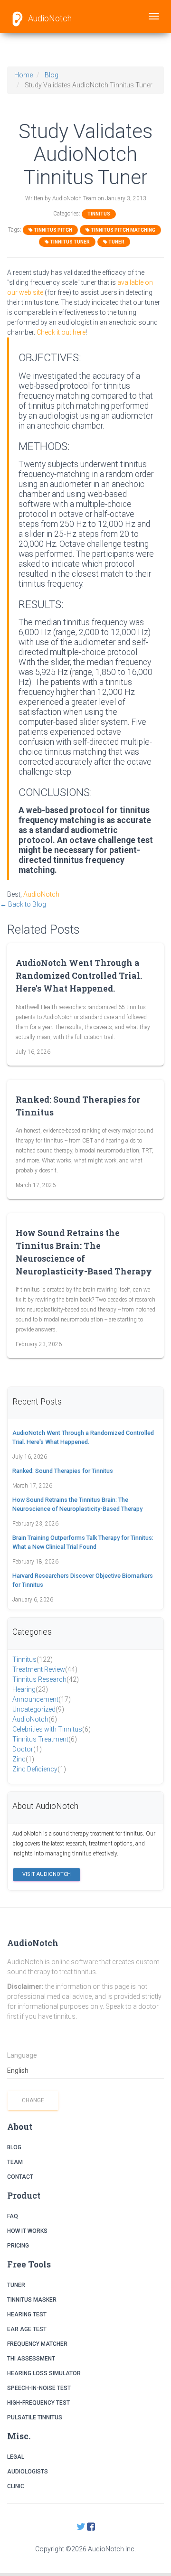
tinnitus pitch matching (123, 230)
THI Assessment (31, 2359)
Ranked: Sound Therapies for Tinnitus (63, 1471)
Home (24, 75)
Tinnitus (99, 214)
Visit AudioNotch (47, 1874)
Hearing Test (27, 2314)
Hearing (30, 1689)
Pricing (18, 2246)
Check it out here (61, 332)
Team (15, 2162)
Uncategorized (38, 1709)
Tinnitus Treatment (45, 1739)
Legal (16, 2457)
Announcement (42, 1699)
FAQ (13, 2216)
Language (22, 2055)
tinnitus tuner (69, 242)
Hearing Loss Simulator (44, 2373)
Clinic (16, 2486)
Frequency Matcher (37, 2344)
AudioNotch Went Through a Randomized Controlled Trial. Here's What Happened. (79, 976)
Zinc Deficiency (39, 1769)
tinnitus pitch (52, 230)
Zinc (23, 1759)
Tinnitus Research (46, 1679)
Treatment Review (45, 1669)
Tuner (16, 2285)
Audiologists (28, 2472)
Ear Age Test (27, 2329)
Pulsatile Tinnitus (35, 2417)
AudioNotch (49, 18)
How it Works (27, 2231)
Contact (20, 2177)
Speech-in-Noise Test (39, 2388)
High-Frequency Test (38, 2403)
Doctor (27, 1749)
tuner (116, 242)
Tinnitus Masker (32, 2300)
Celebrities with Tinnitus (52, 1729)
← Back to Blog (23, 904)
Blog (52, 75)
